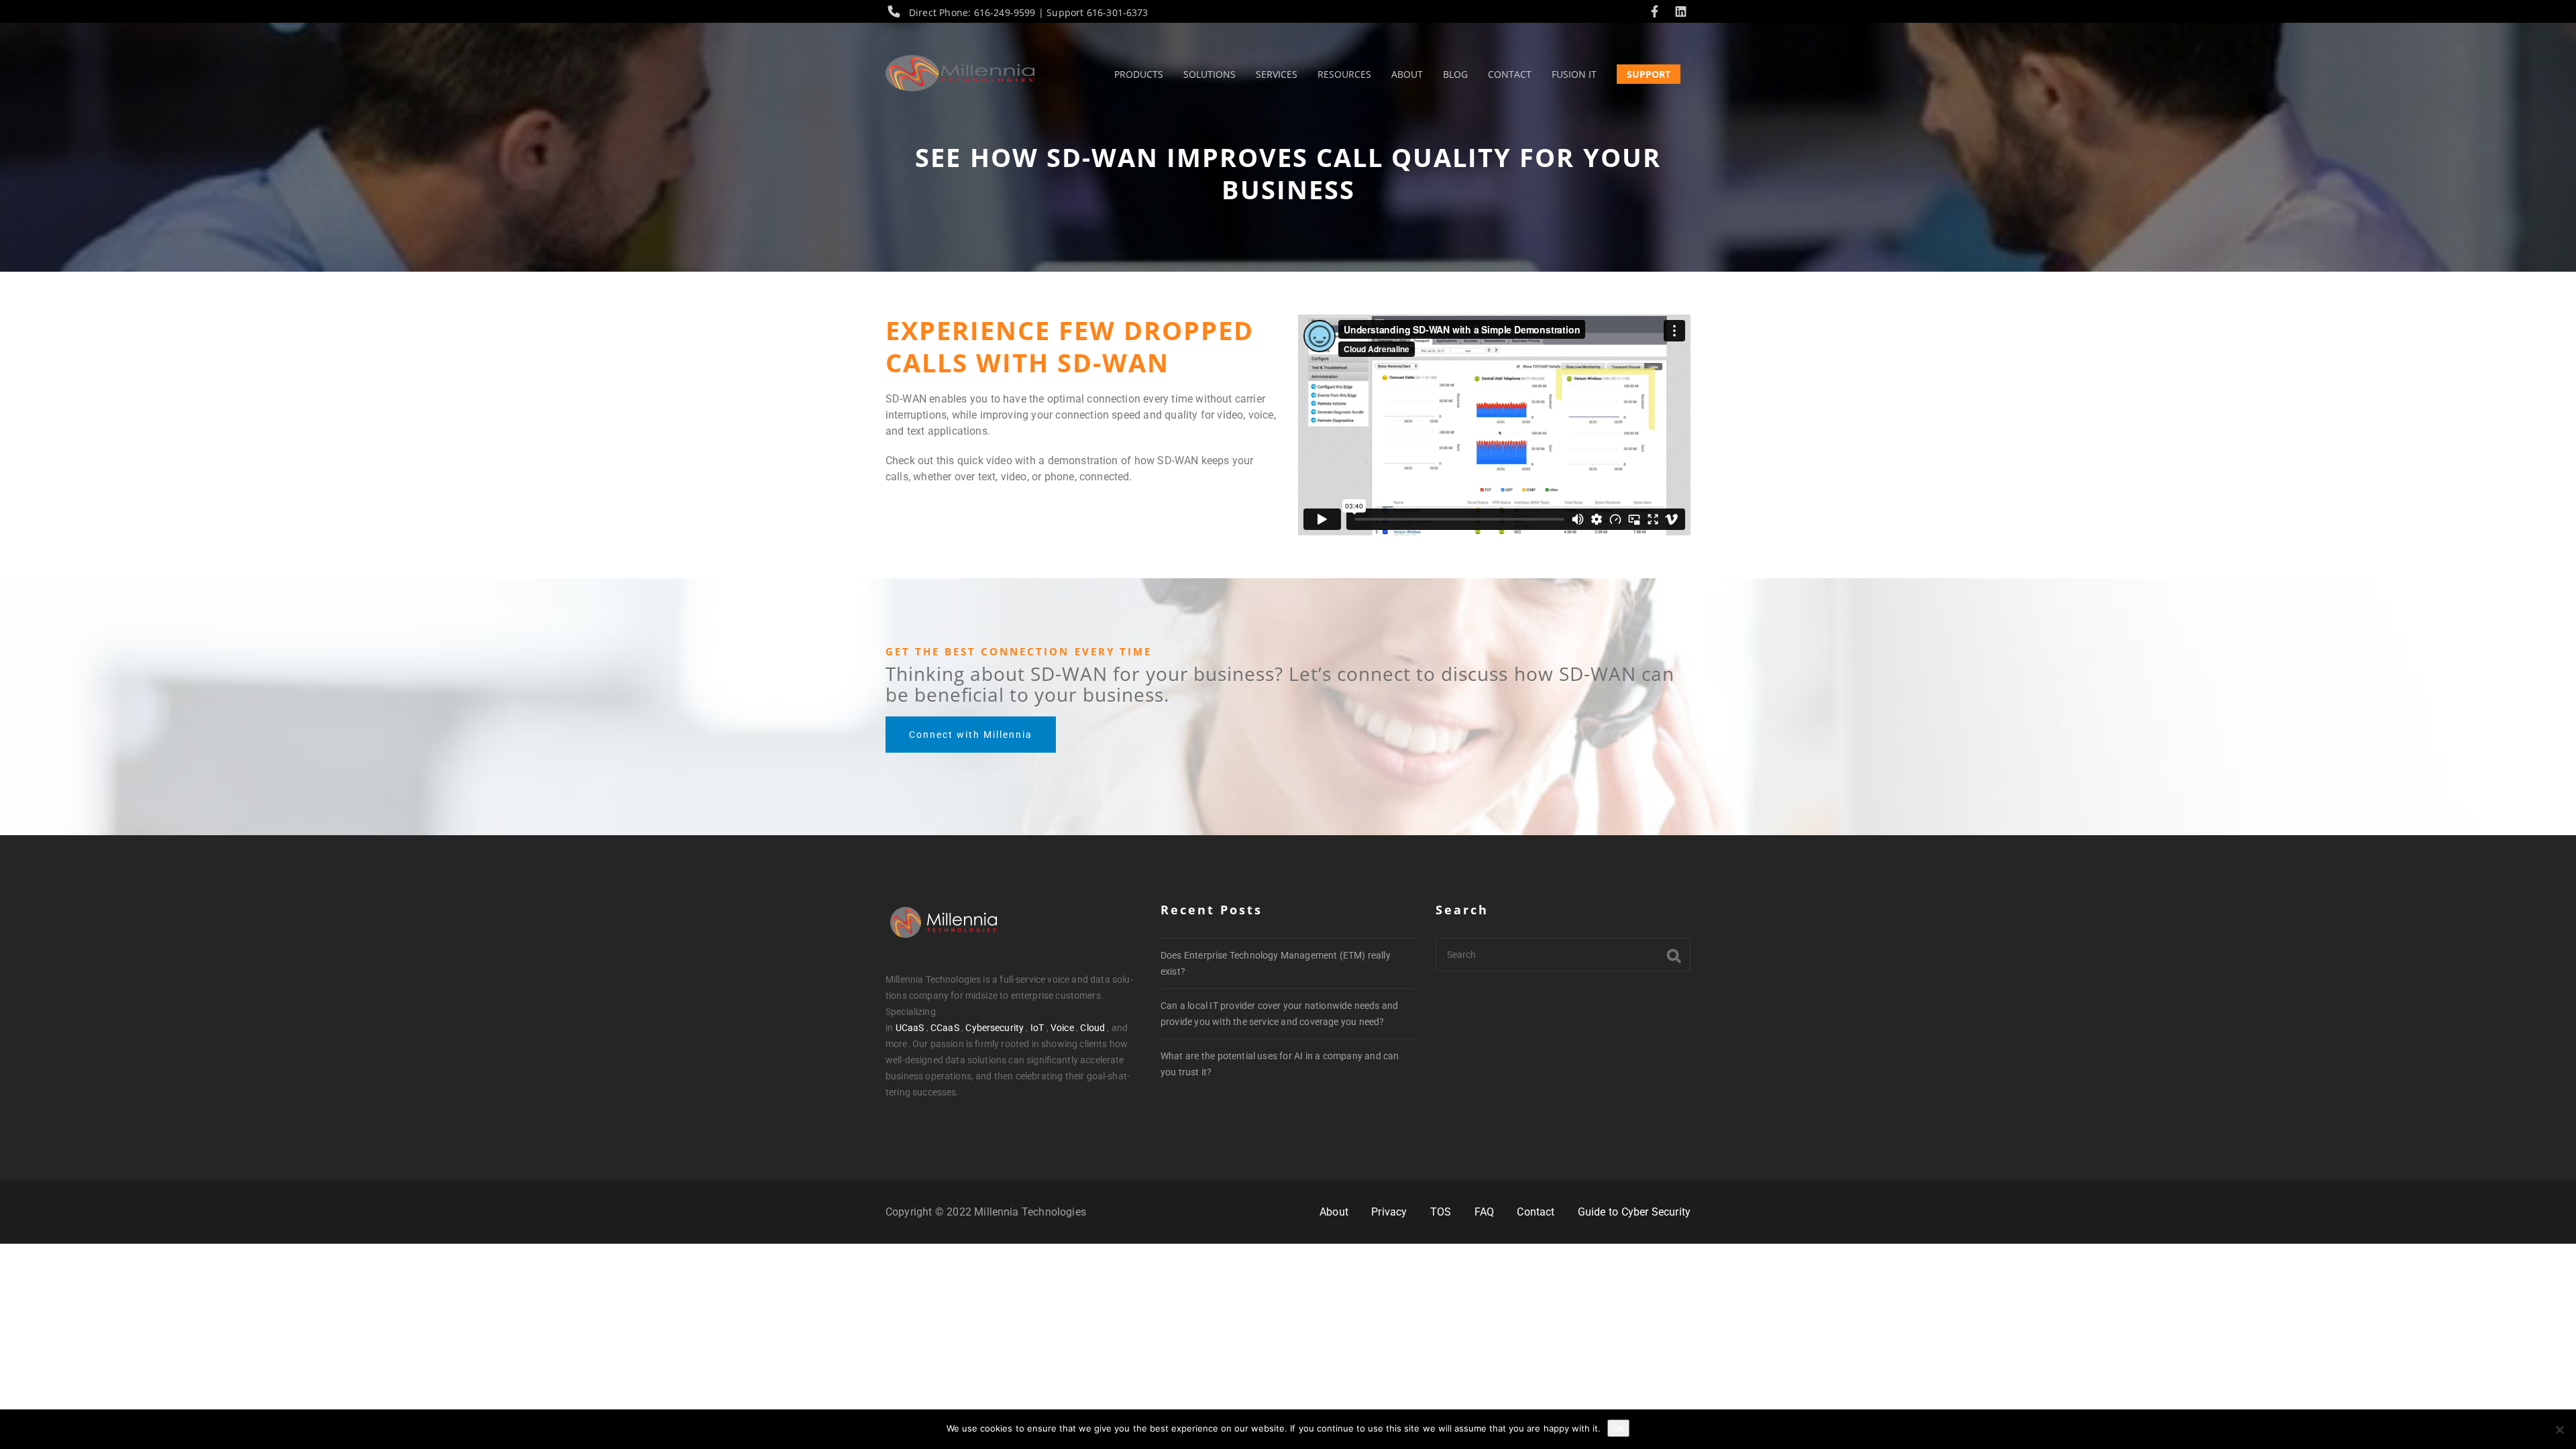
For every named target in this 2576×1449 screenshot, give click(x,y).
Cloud (1092, 1028)
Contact (1536, 1212)
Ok (1618, 1428)
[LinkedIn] (1681, 12)
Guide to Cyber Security (1634, 1212)
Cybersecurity (995, 1028)
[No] (2559, 1430)
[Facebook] (1658, 12)
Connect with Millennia (971, 735)
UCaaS (910, 1028)
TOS (1441, 1212)
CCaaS (945, 1028)
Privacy (1389, 1212)
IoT (1037, 1028)
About (1334, 1212)
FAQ (1484, 1212)
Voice (1062, 1028)
